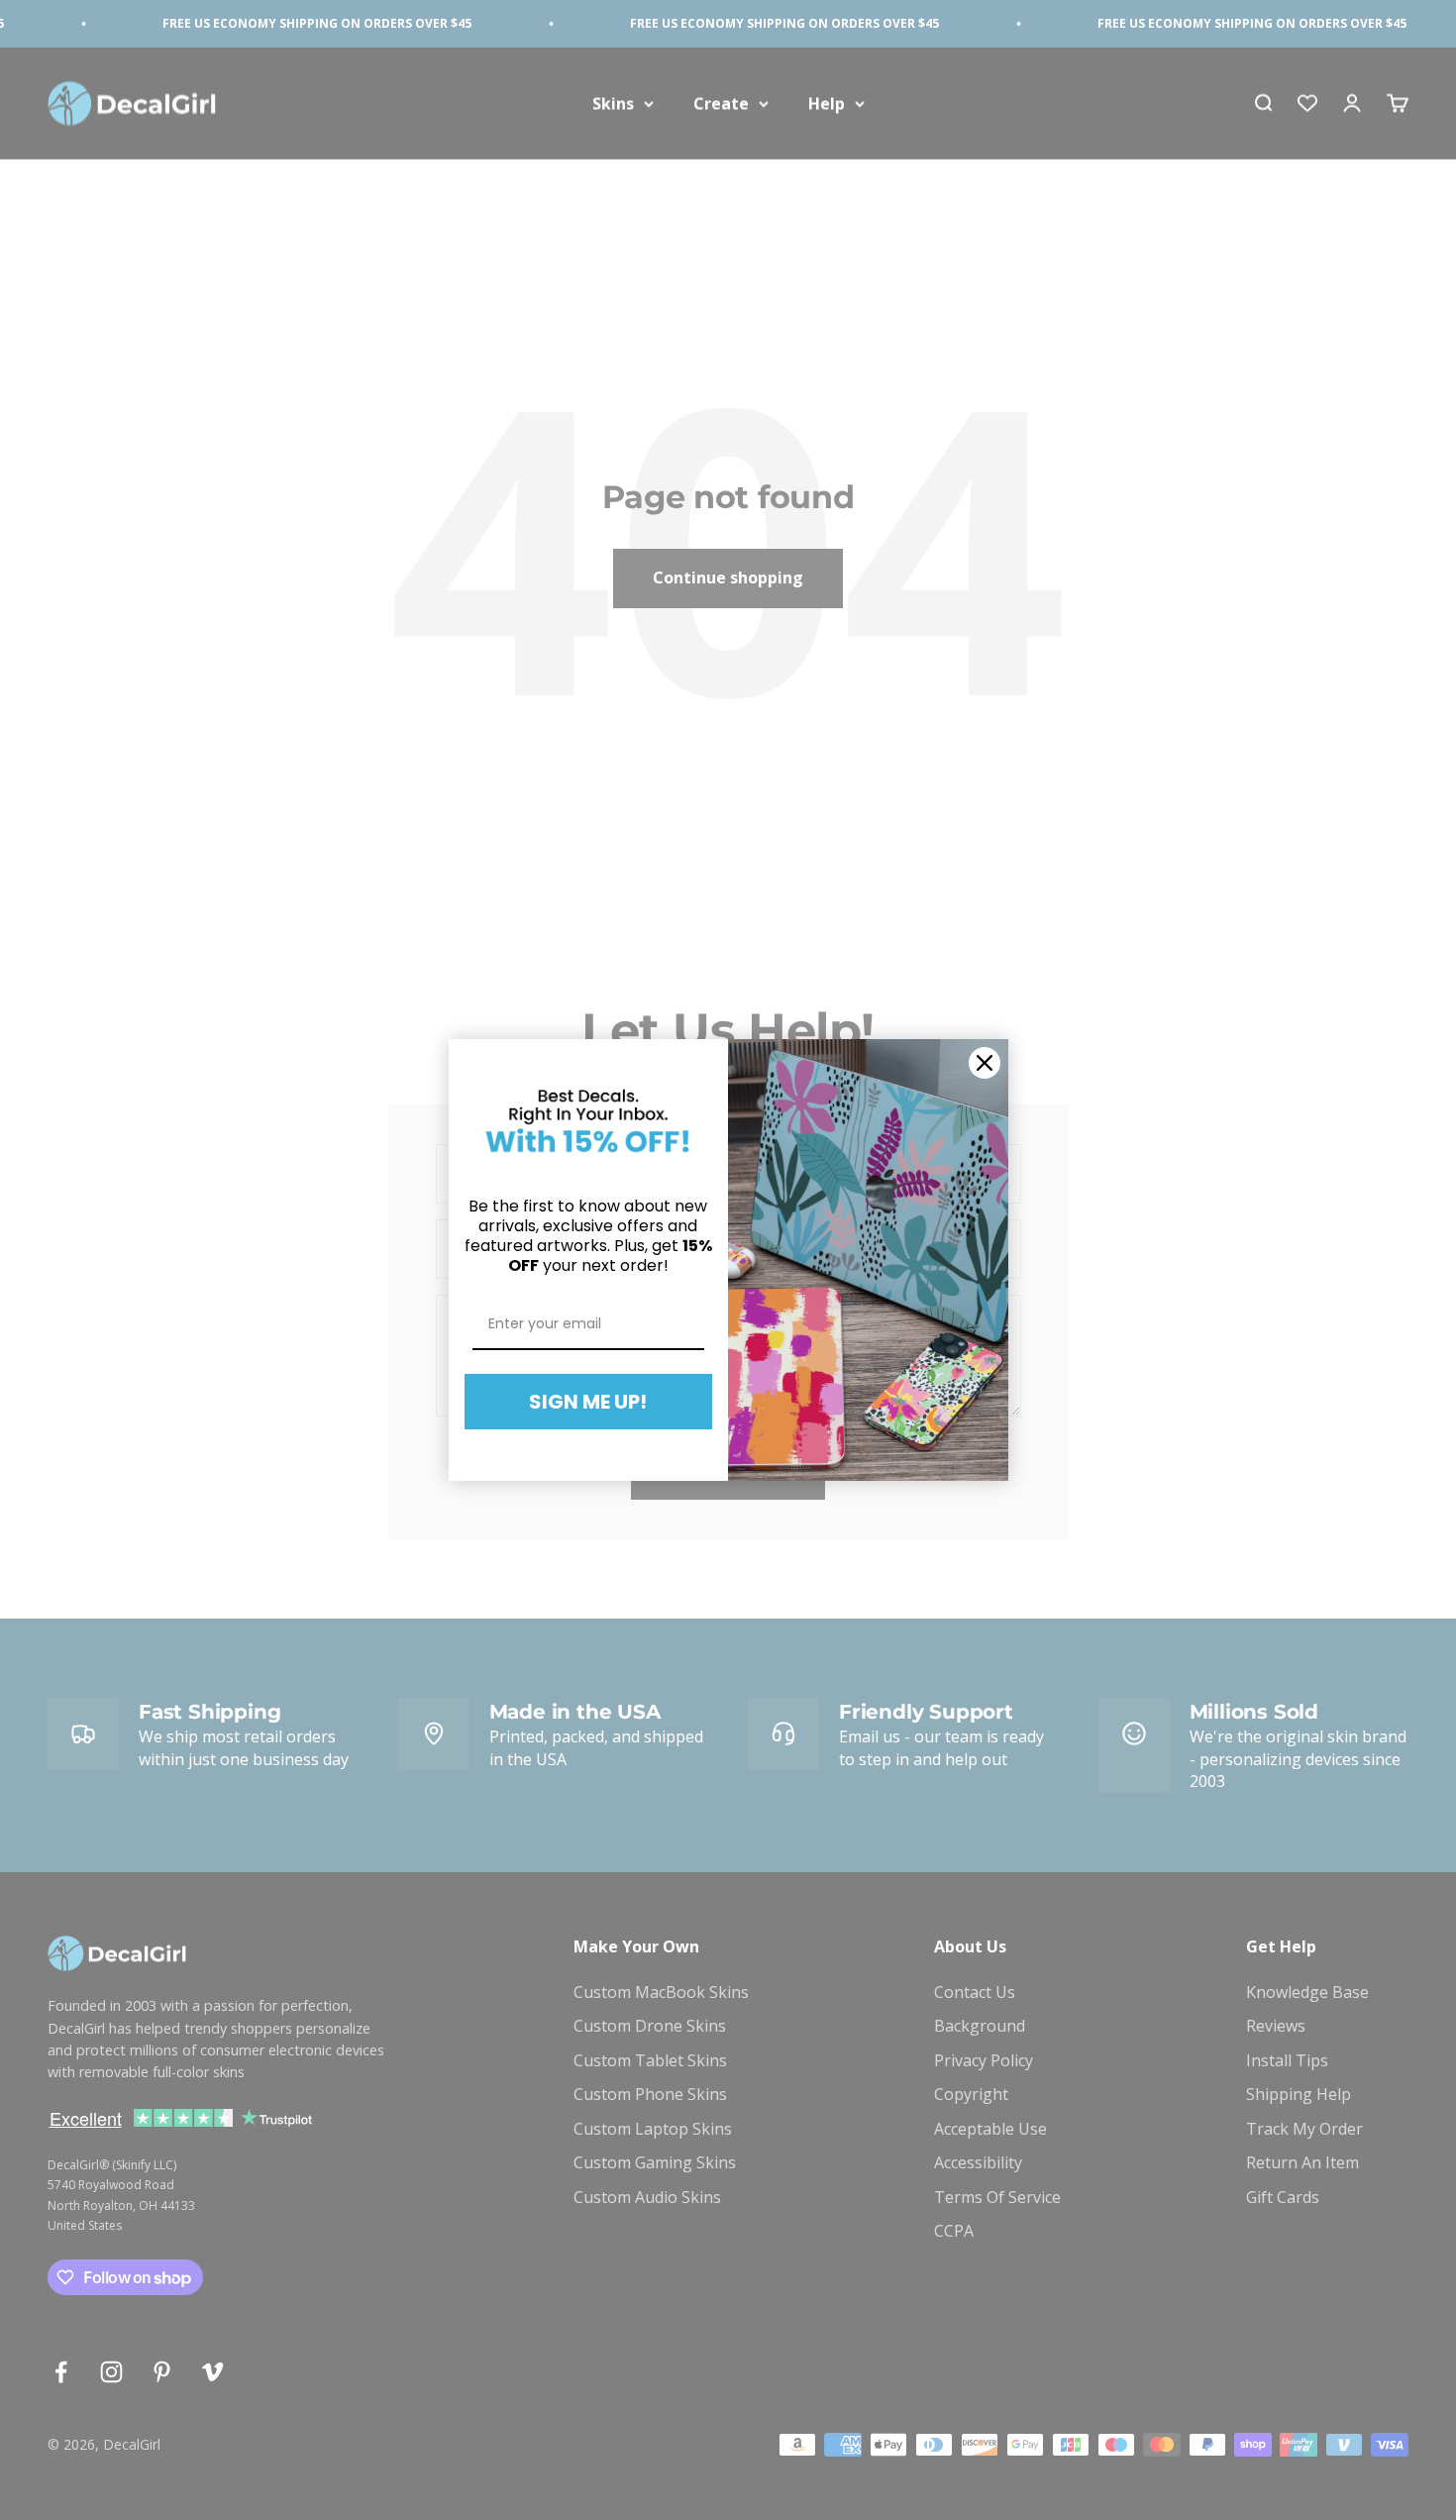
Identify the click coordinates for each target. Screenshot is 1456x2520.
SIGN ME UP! (588, 1402)
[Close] (985, 1063)
